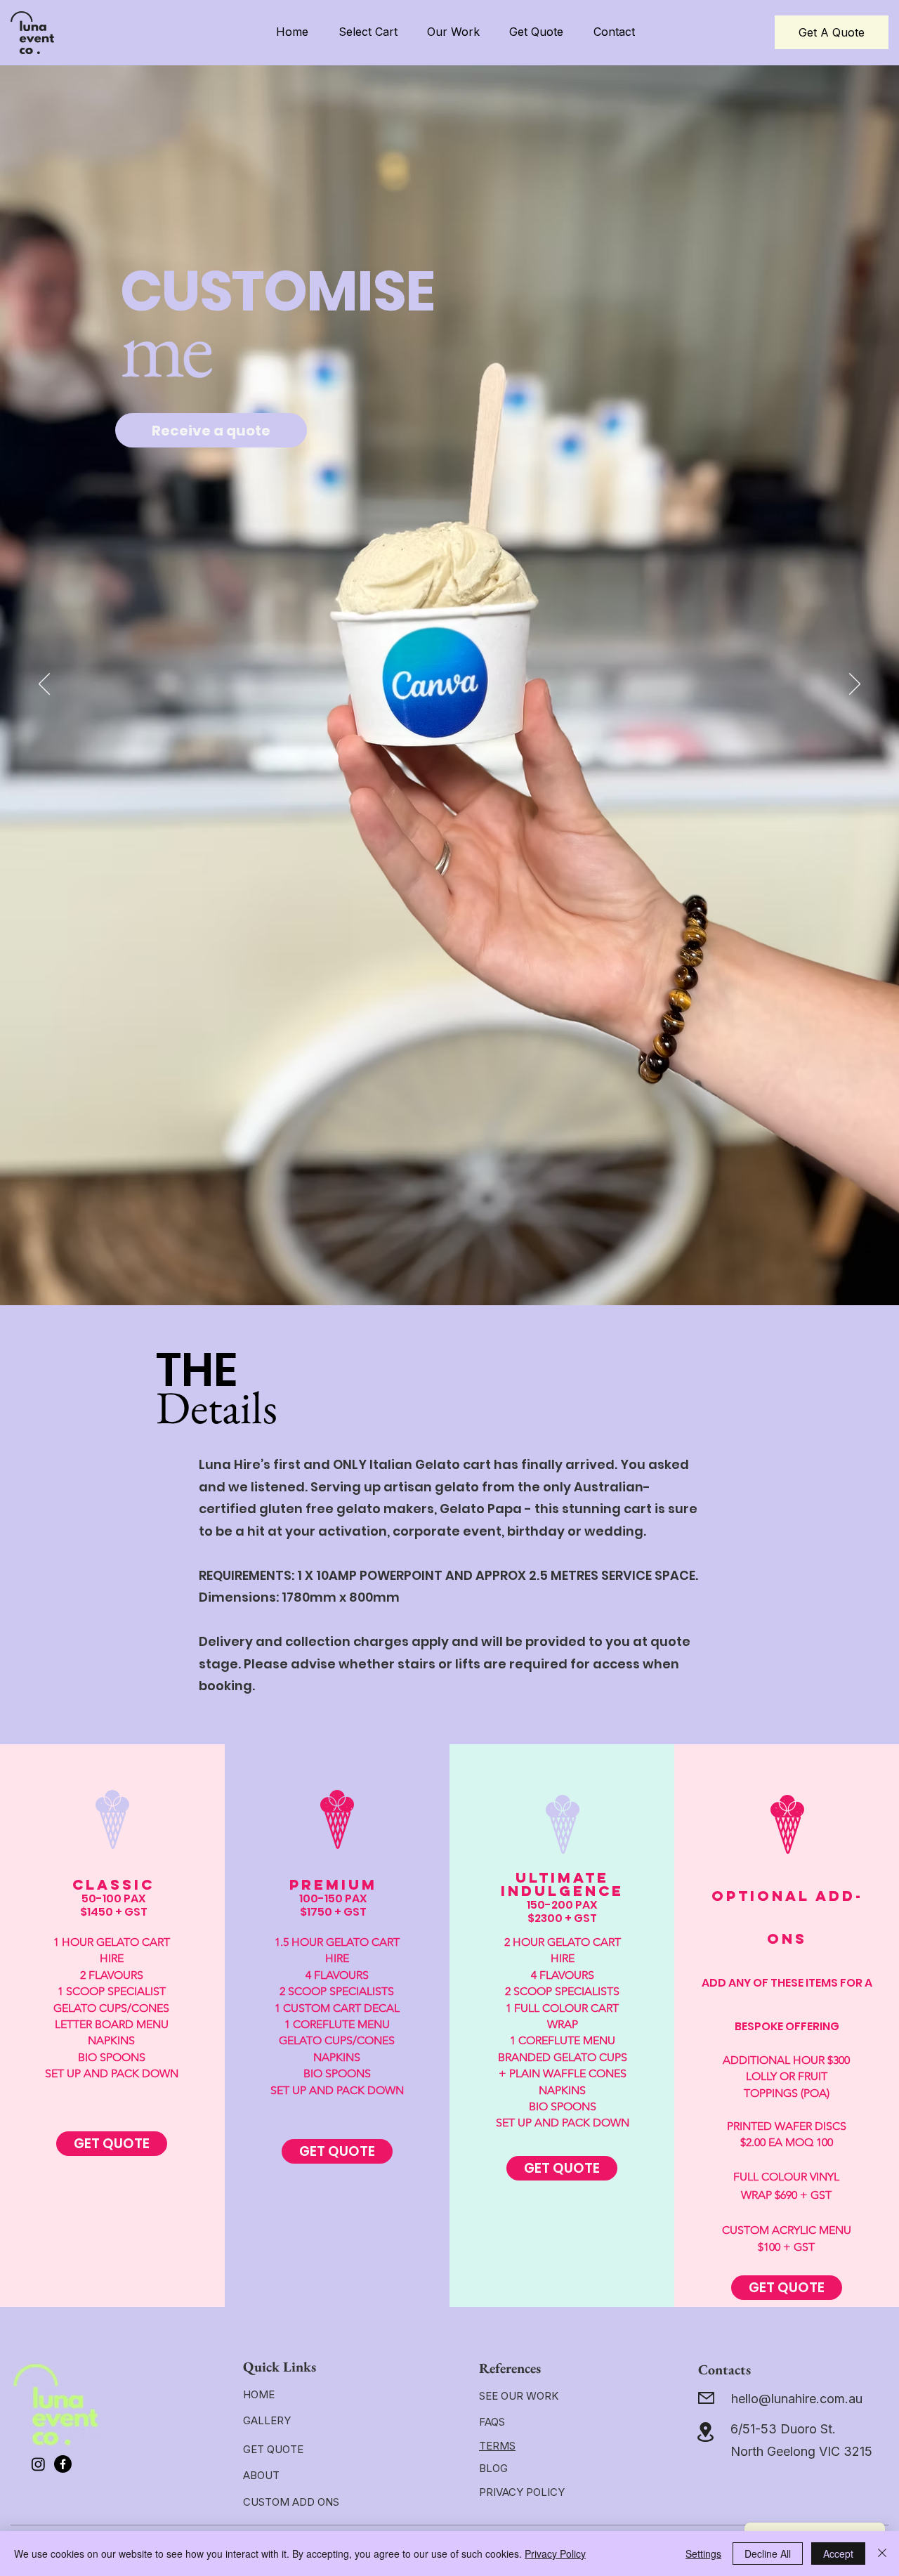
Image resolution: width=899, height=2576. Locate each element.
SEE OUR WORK (519, 2396)
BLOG (493, 2468)
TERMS (497, 2446)
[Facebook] (63, 2464)
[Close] (882, 2554)
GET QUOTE (273, 2449)
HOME (259, 2394)
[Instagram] (38, 2464)
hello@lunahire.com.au (797, 2399)
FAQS (492, 2422)
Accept (838, 2554)
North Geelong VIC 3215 (801, 2451)
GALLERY (267, 2420)
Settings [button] (703, 2554)
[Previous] (44, 685)
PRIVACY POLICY (522, 2492)
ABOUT (261, 2475)
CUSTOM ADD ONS (291, 2502)
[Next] (855, 685)
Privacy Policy (555, 2554)
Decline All (768, 2554)
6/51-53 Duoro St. (783, 2429)
